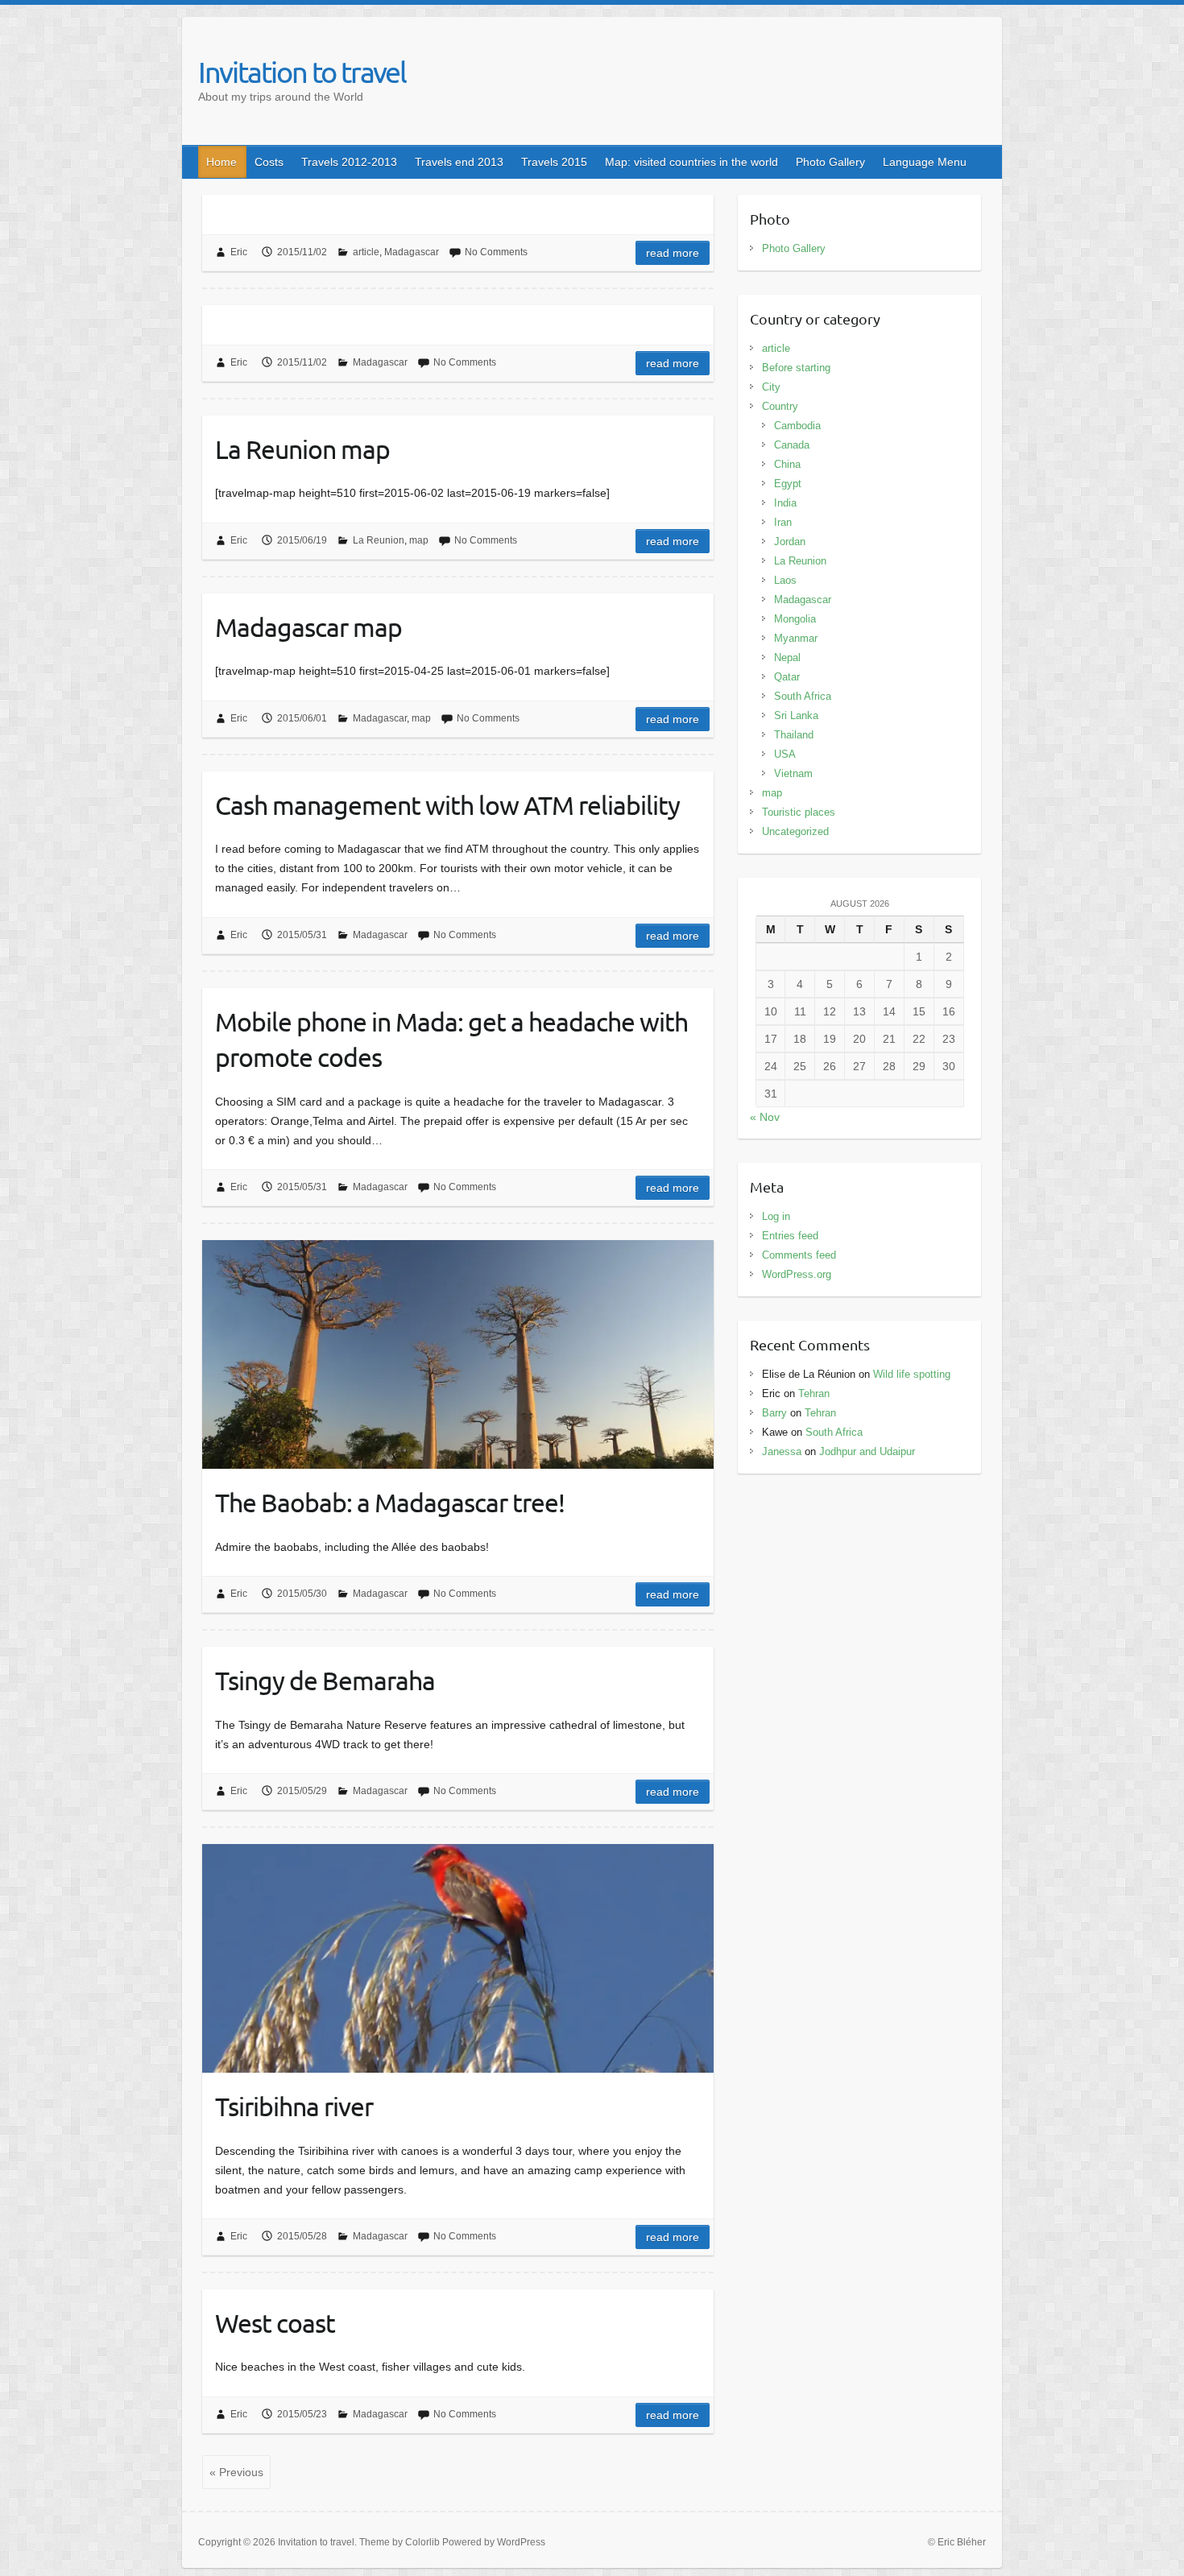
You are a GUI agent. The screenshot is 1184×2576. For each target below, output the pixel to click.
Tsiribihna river (294, 2106)
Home (221, 162)
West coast (275, 2323)
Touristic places (799, 812)
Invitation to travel (302, 72)
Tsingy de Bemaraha (325, 1680)
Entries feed (790, 1236)
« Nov (765, 1117)
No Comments (496, 252)
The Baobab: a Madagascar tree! (390, 1502)
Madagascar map (308, 627)
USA (785, 754)
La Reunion (379, 540)
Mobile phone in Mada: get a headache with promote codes (451, 1040)
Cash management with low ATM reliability (447, 805)
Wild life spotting (912, 1374)
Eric (239, 252)
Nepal (787, 657)
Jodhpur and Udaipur (867, 1451)
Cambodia (797, 426)
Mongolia (795, 619)
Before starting (796, 368)
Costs (269, 162)
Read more (673, 253)
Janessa (782, 1451)
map (419, 540)
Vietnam (793, 773)
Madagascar (412, 252)
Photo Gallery (830, 162)
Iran (783, 522)
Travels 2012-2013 (349, 162)
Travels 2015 (554, 162)
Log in (776, 1216)
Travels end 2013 (459, 162)
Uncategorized (795, 831)
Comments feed (799, 1255)
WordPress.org (797, 1274)
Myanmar (796, 638)
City (771, 387)
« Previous (236, 2472)
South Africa (803, 696)
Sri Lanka (796, 715)
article (366, 252)
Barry (774, 1413)
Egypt (788, 484)
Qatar (787, 677)
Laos (785, 580)
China (787, 464)
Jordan (790, 542)
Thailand (794, 735)
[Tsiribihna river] (458, 1958)
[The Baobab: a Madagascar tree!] (458, 1354)
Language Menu (925, 162)
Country (780, 406)
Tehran (814, 1393)
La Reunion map (302, 449)
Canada (792, 445)
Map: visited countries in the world (691, 162)
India (785, 503)
